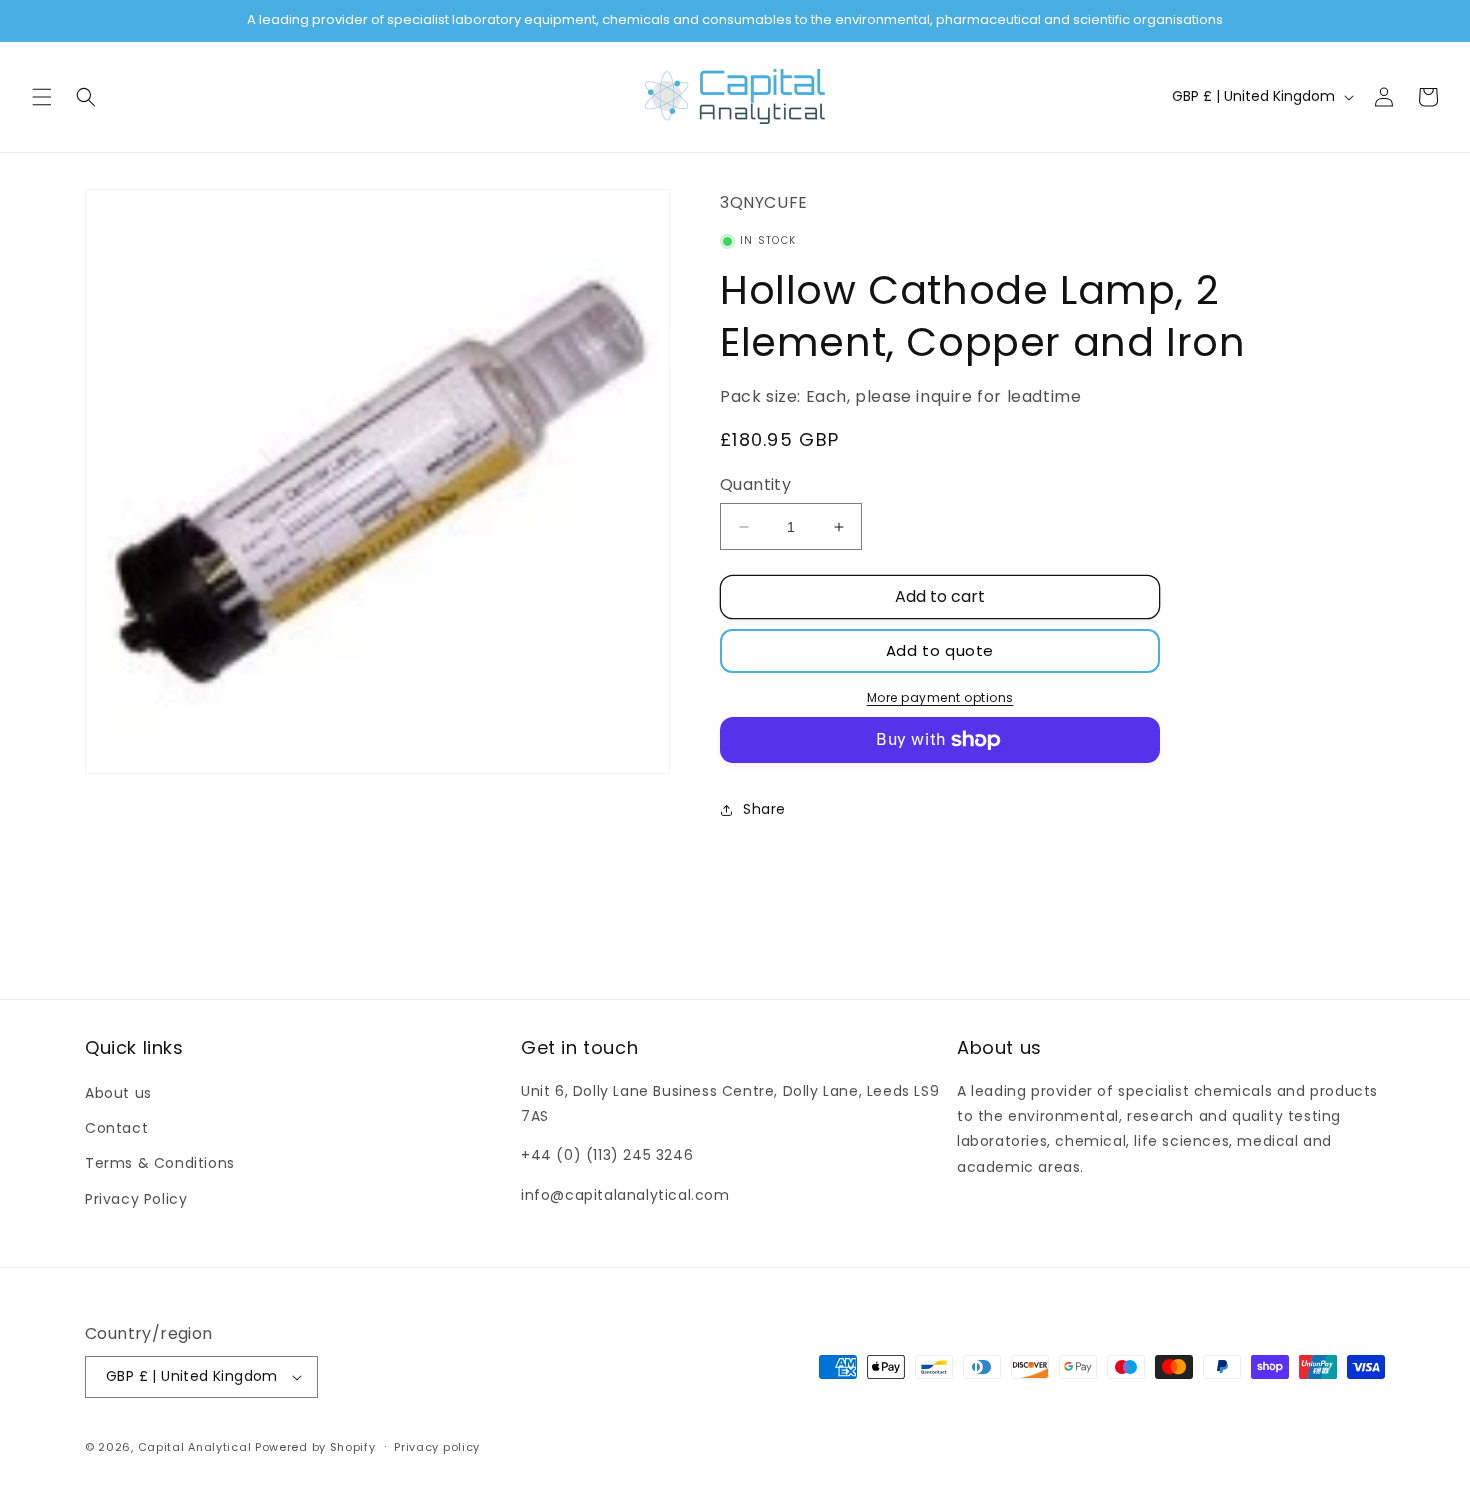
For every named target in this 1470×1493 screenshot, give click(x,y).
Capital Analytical (195, 1447)
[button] (42, 97)
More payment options (940, 697)
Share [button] (764, 809)
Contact (116, 1128)
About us (118, 1093)
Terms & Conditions (160, 1163)
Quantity (755, 484)
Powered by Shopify (315, 1447)
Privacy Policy (136, 1199)
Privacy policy (437, 1447)
